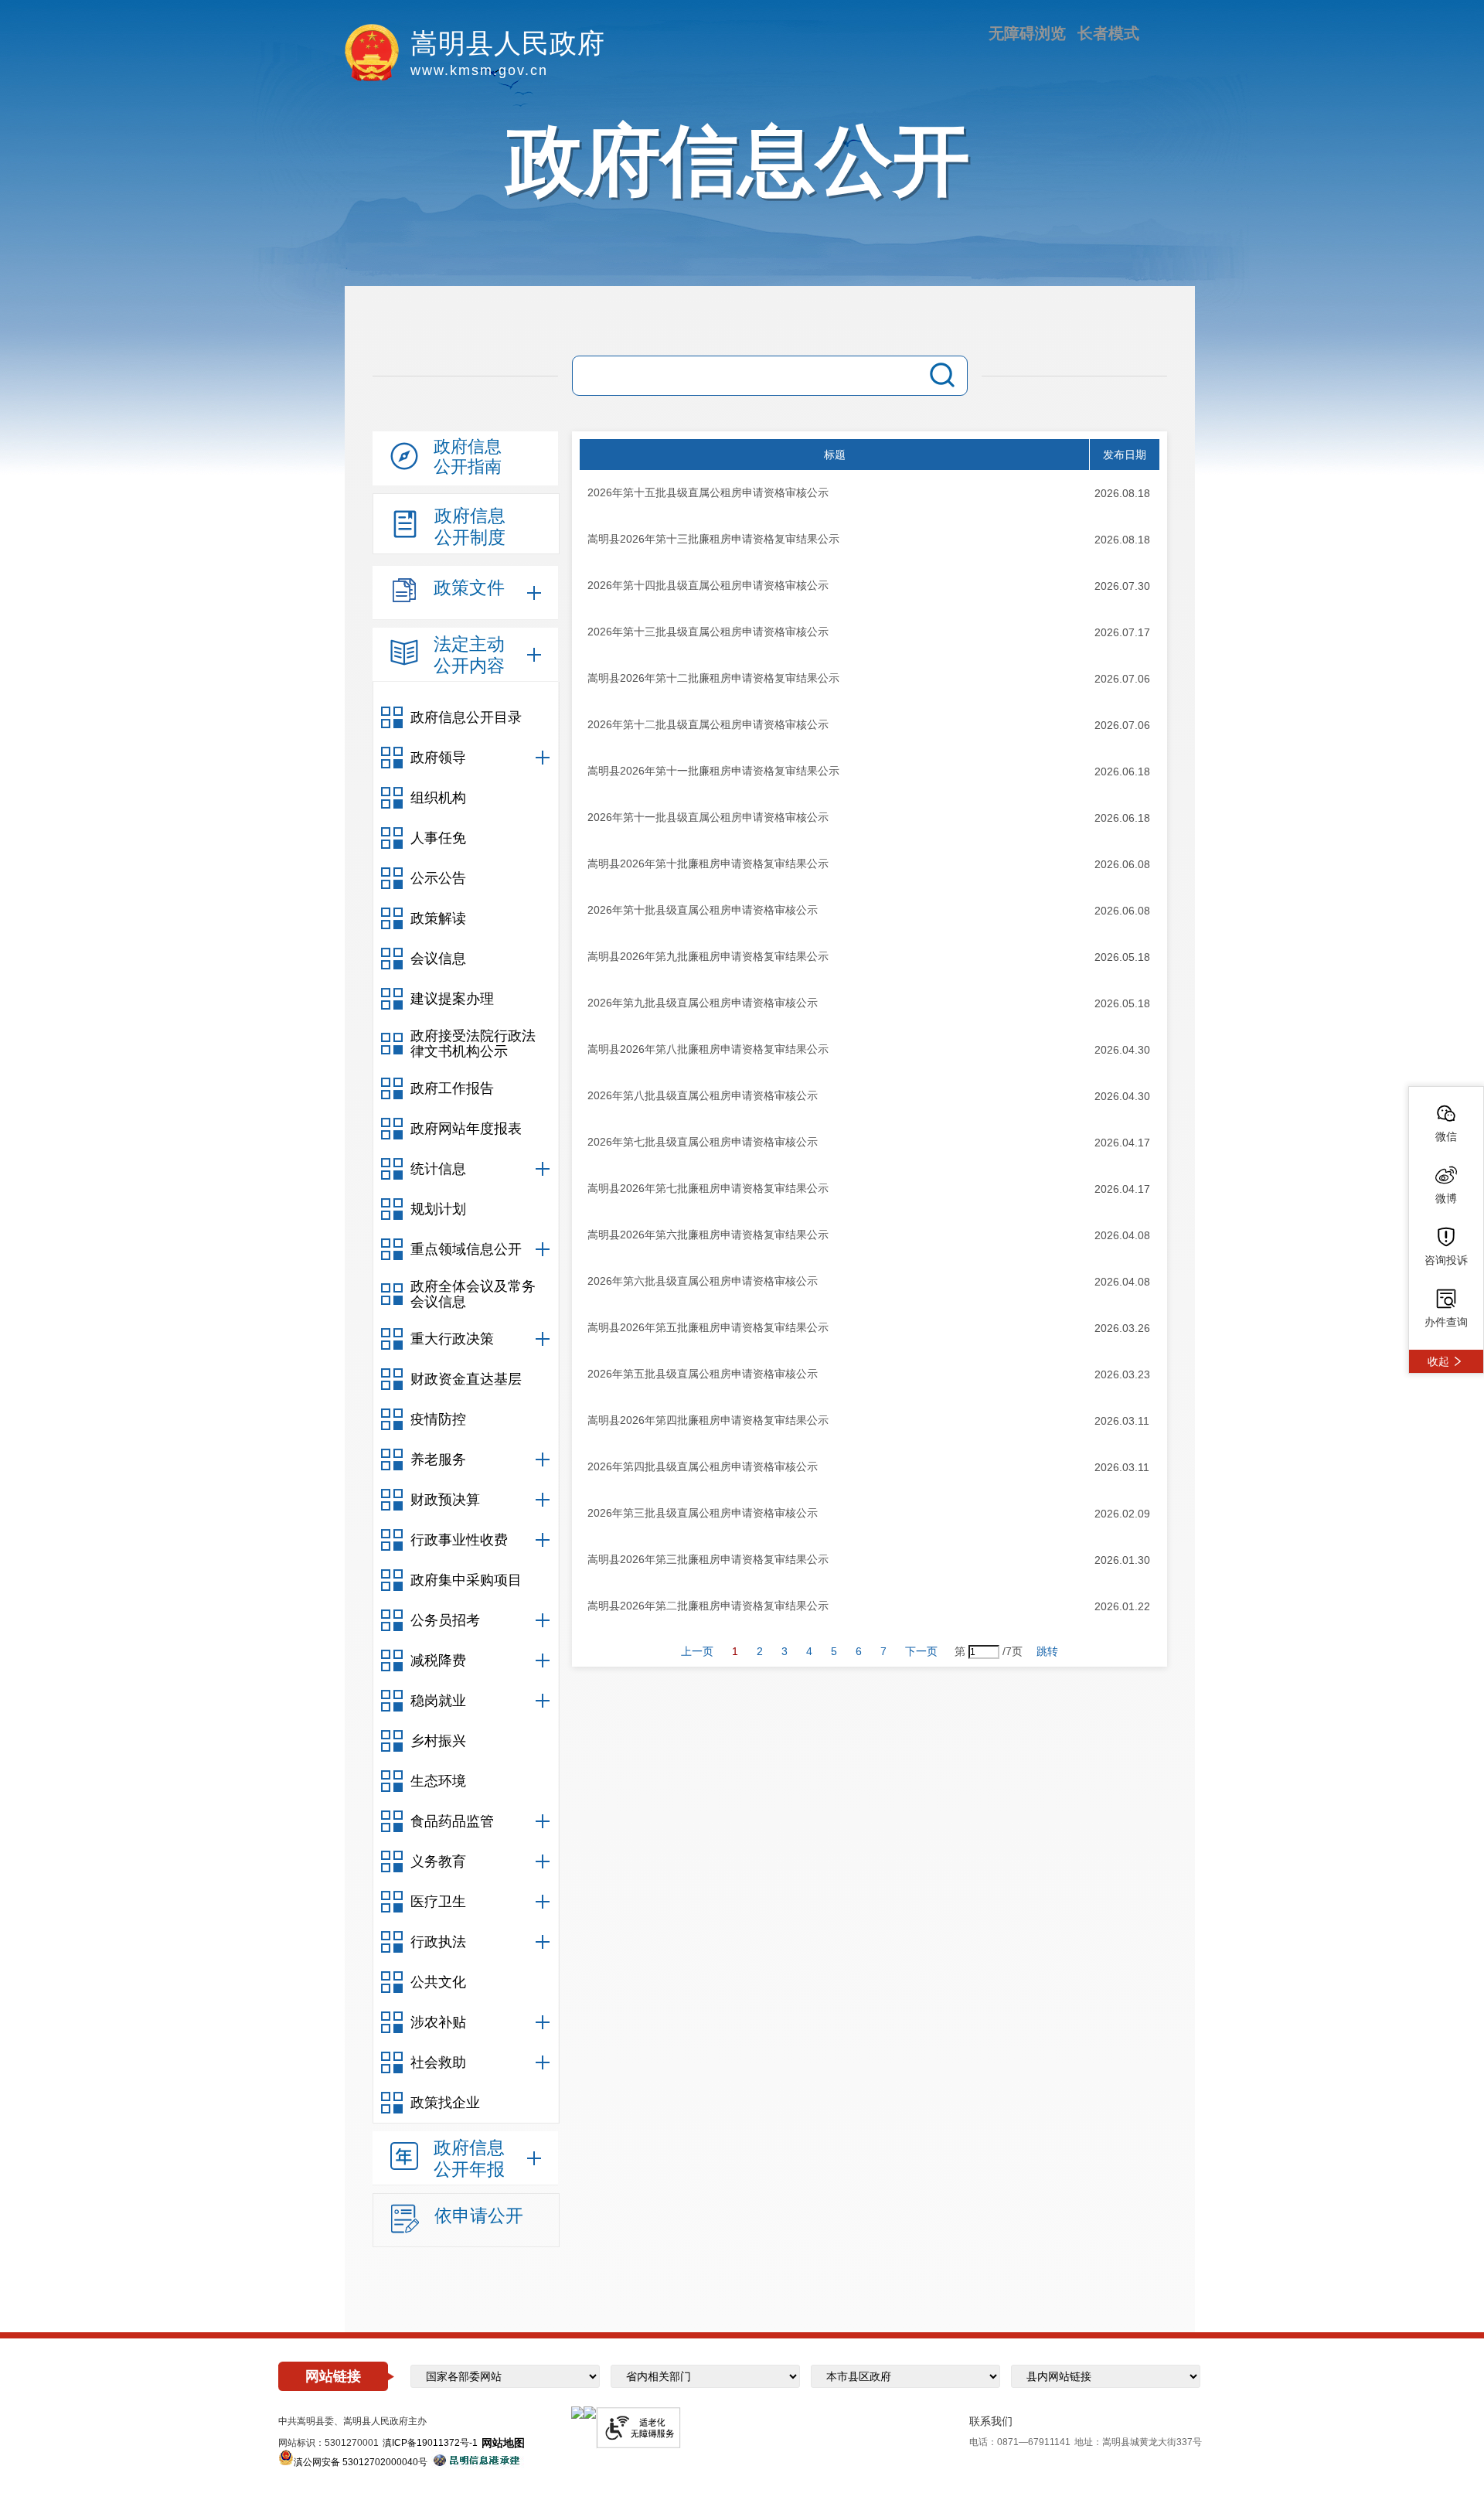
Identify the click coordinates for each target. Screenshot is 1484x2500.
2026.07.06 (1122, 679)
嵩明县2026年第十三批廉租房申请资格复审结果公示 (713, 539)
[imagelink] (577, 2413)
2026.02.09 (1122, 1514)
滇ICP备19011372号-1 (430, 2443)
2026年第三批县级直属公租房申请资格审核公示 (703, 1513)
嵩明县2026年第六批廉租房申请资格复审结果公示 (708, 1235)
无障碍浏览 (1027, 33)
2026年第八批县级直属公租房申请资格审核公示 (703, 1095)
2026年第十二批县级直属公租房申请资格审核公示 (708, 724)
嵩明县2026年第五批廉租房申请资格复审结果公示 (708, 1327)
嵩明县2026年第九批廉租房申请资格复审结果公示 (708, 956)
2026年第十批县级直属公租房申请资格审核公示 (703, 910)
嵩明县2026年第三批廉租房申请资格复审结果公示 (708, 1559)
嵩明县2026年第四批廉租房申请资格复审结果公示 (708, 1420)
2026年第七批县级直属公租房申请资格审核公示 (703, 1142)
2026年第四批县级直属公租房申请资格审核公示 (703, 1466)
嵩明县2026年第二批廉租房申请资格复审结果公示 (708, 1606)
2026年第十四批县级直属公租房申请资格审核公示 (708, 585)
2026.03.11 (1122, 1421)
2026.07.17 (1122, 632)
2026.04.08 (1122, 1235)
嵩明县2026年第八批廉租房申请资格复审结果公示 (708, 1049)
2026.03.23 (1122, 1374)
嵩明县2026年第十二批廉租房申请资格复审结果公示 (713, 678)
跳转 (1047, 1651)
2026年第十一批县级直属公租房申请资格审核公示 (708, 817)
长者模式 (1108, 33)
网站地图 (503, 2443)
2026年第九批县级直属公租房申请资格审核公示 (703, 1003)
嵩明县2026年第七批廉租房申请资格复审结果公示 (708, 1188)
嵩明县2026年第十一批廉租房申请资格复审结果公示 (713, 771)
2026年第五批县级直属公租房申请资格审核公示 (703, 1374)
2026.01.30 (1122, 1560)
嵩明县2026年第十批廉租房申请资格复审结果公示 (708, 863)
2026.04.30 (1122, 1050)
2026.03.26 (1122, 1328)
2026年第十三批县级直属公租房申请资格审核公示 (708, 632)
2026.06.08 (1122, 864)
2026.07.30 (1122, 586)
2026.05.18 (1122, 957)
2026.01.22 (1122, 1606)
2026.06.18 (1122, 771)
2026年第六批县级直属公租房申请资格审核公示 (703, 1281)
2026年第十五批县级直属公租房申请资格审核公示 (708, 492)
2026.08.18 (1122, 493)
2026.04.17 (1122, 1143)
